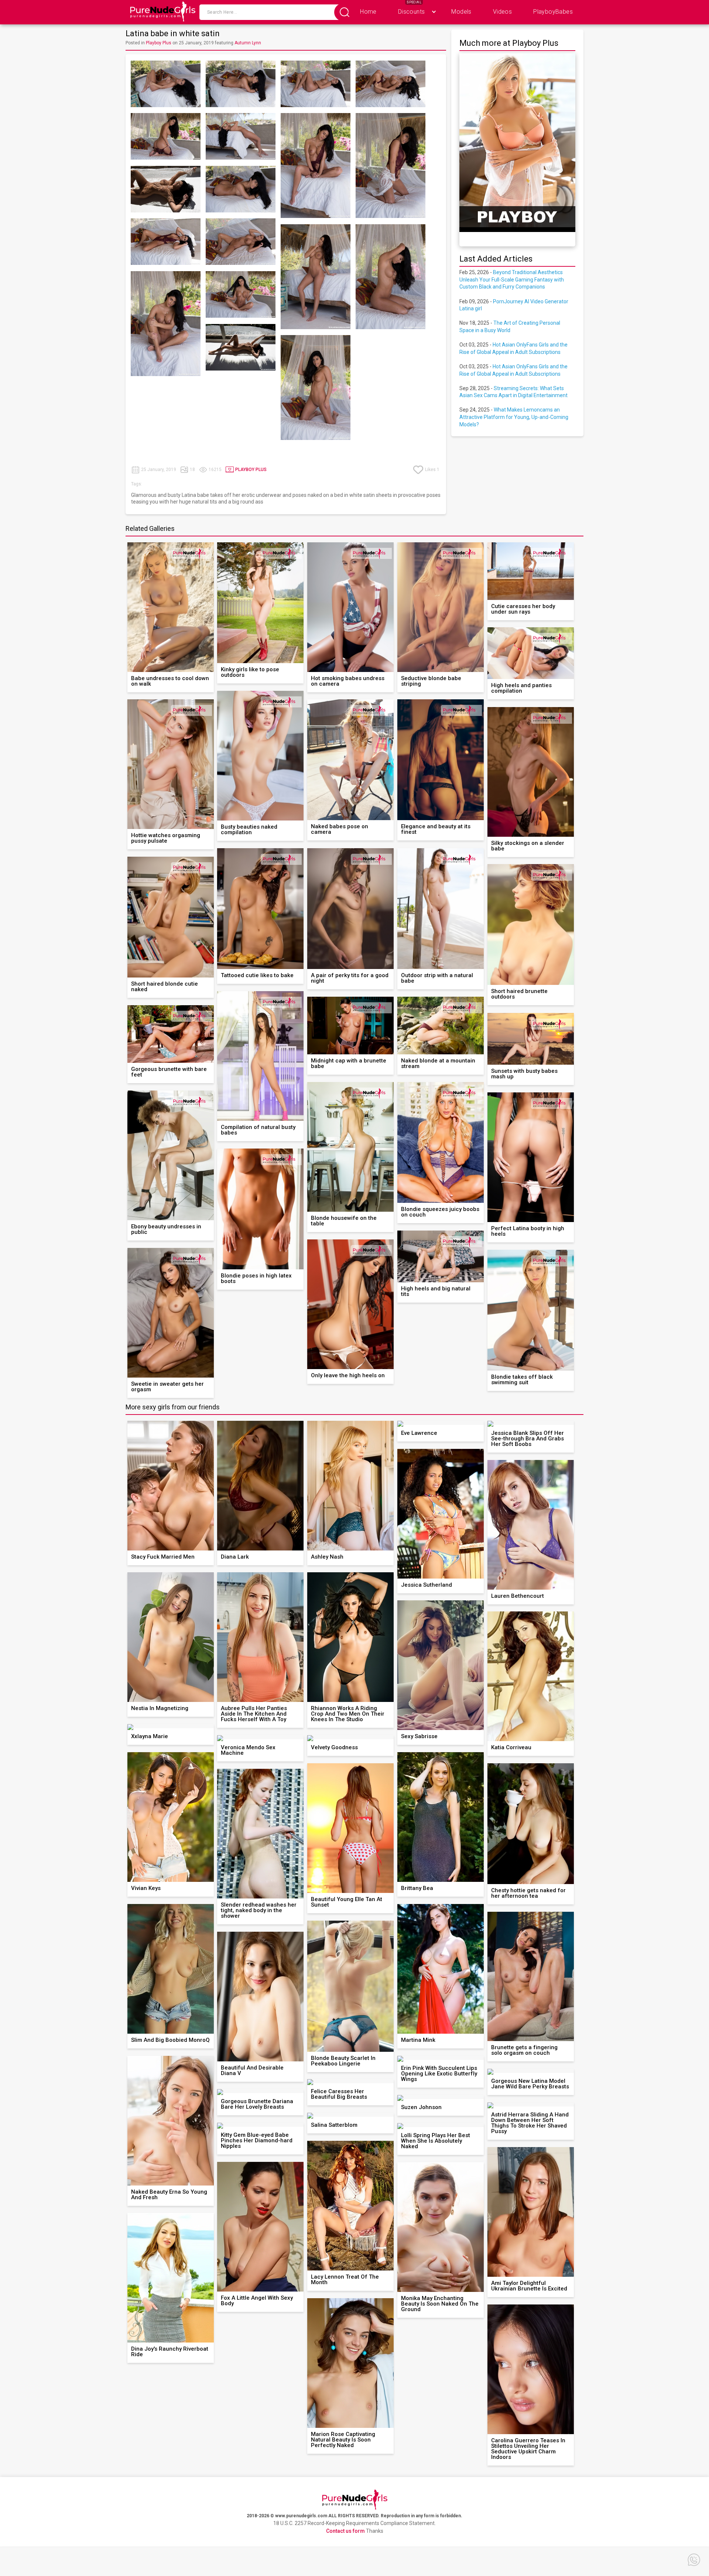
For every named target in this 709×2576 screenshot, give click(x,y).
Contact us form (345, 2531)
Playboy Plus (159, 43)
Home (368, 12)
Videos (502, 12)
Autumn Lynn (248, 43)
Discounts (412, 12)
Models (461, 12)
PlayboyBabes (553, 12)
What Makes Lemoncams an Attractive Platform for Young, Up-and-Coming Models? (514, 417)
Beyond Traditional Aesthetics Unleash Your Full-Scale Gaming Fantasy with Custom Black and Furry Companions (512, 279)
